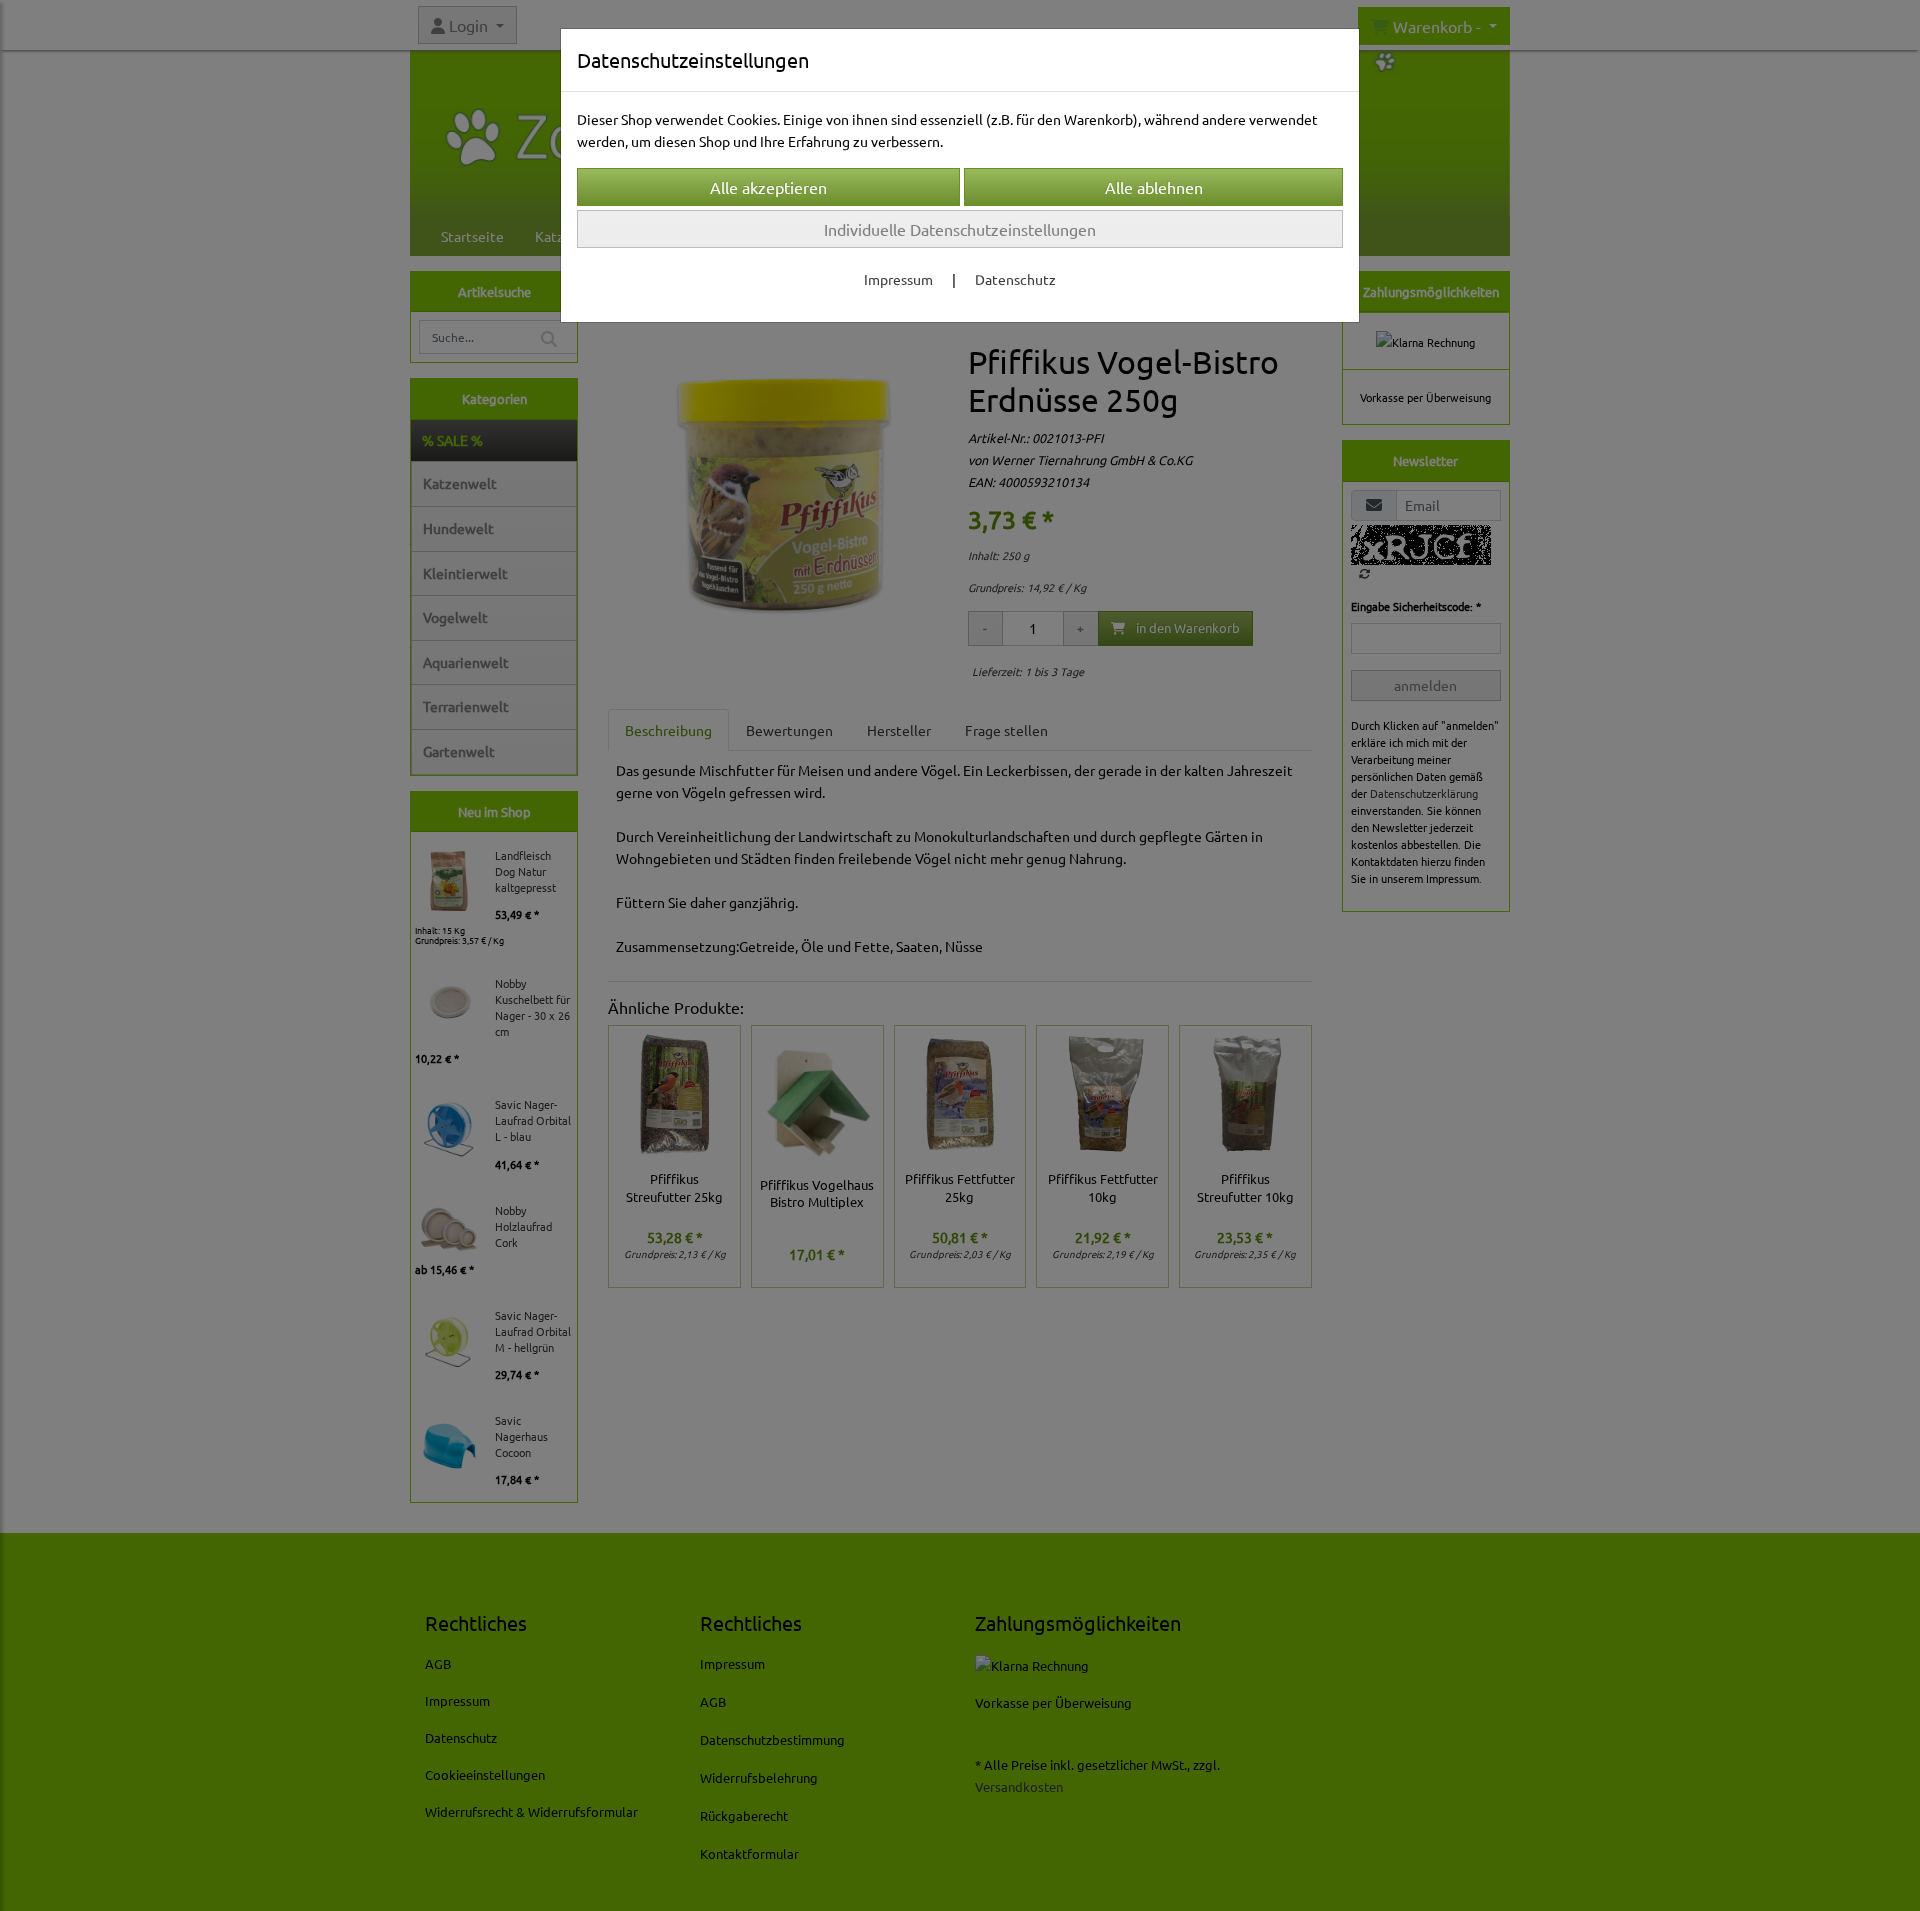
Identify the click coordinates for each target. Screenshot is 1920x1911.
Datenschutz (1015, 279)
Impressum (898, 279)
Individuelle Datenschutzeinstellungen (960, 229)
